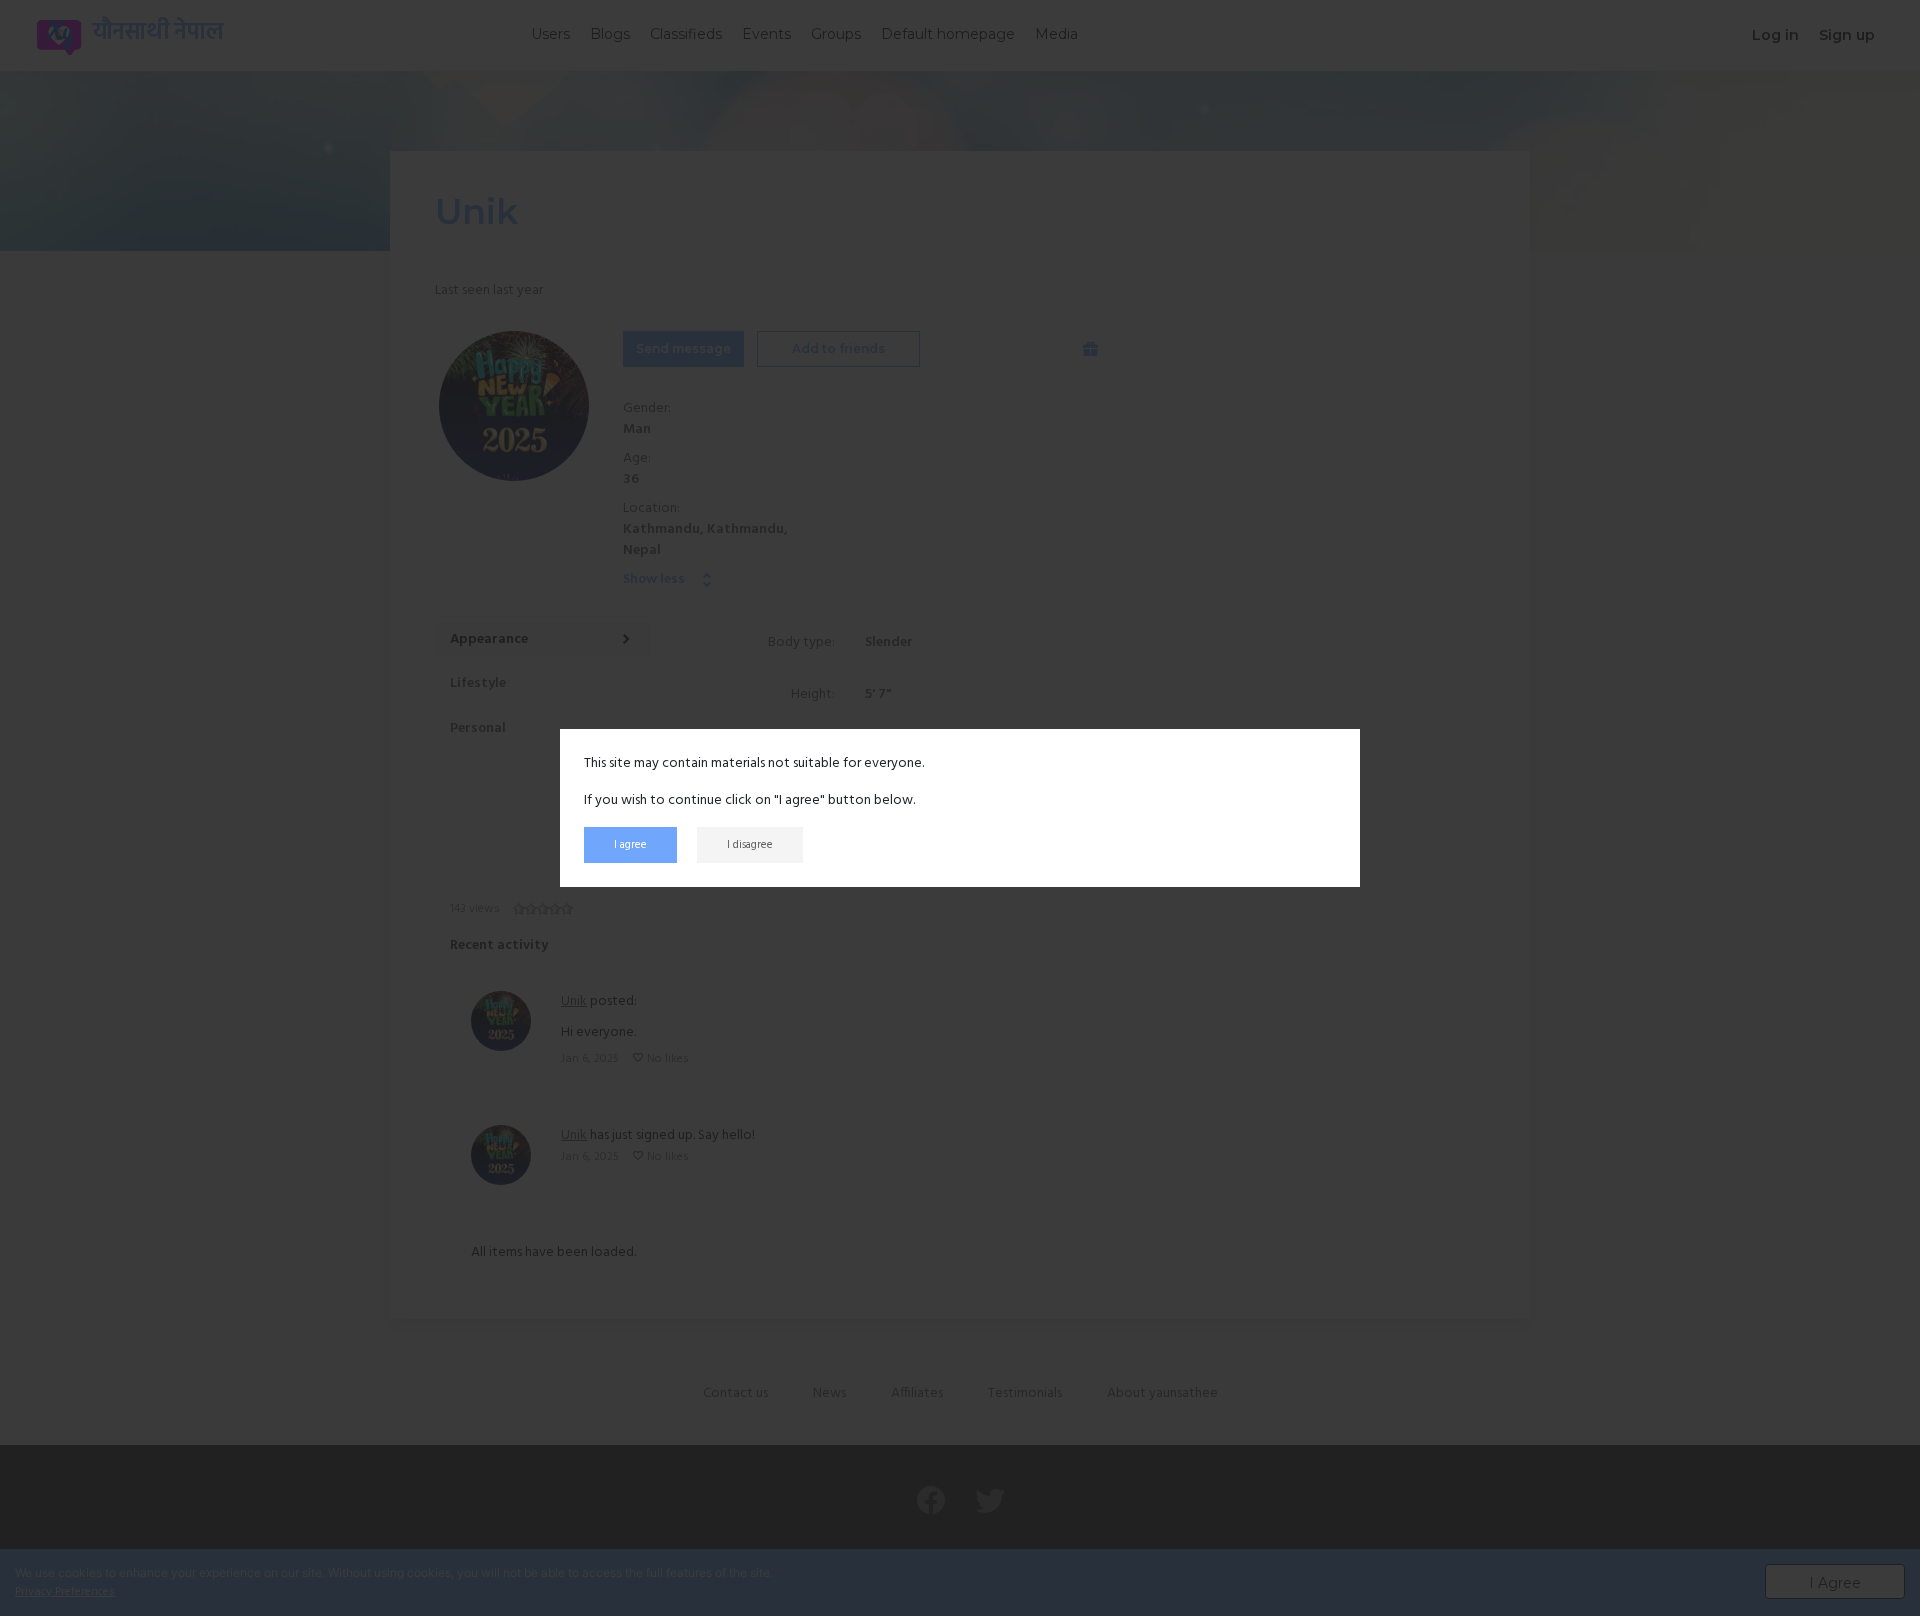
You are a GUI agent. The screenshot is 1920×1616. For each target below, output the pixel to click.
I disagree (750, 845)
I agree (630, 845)
